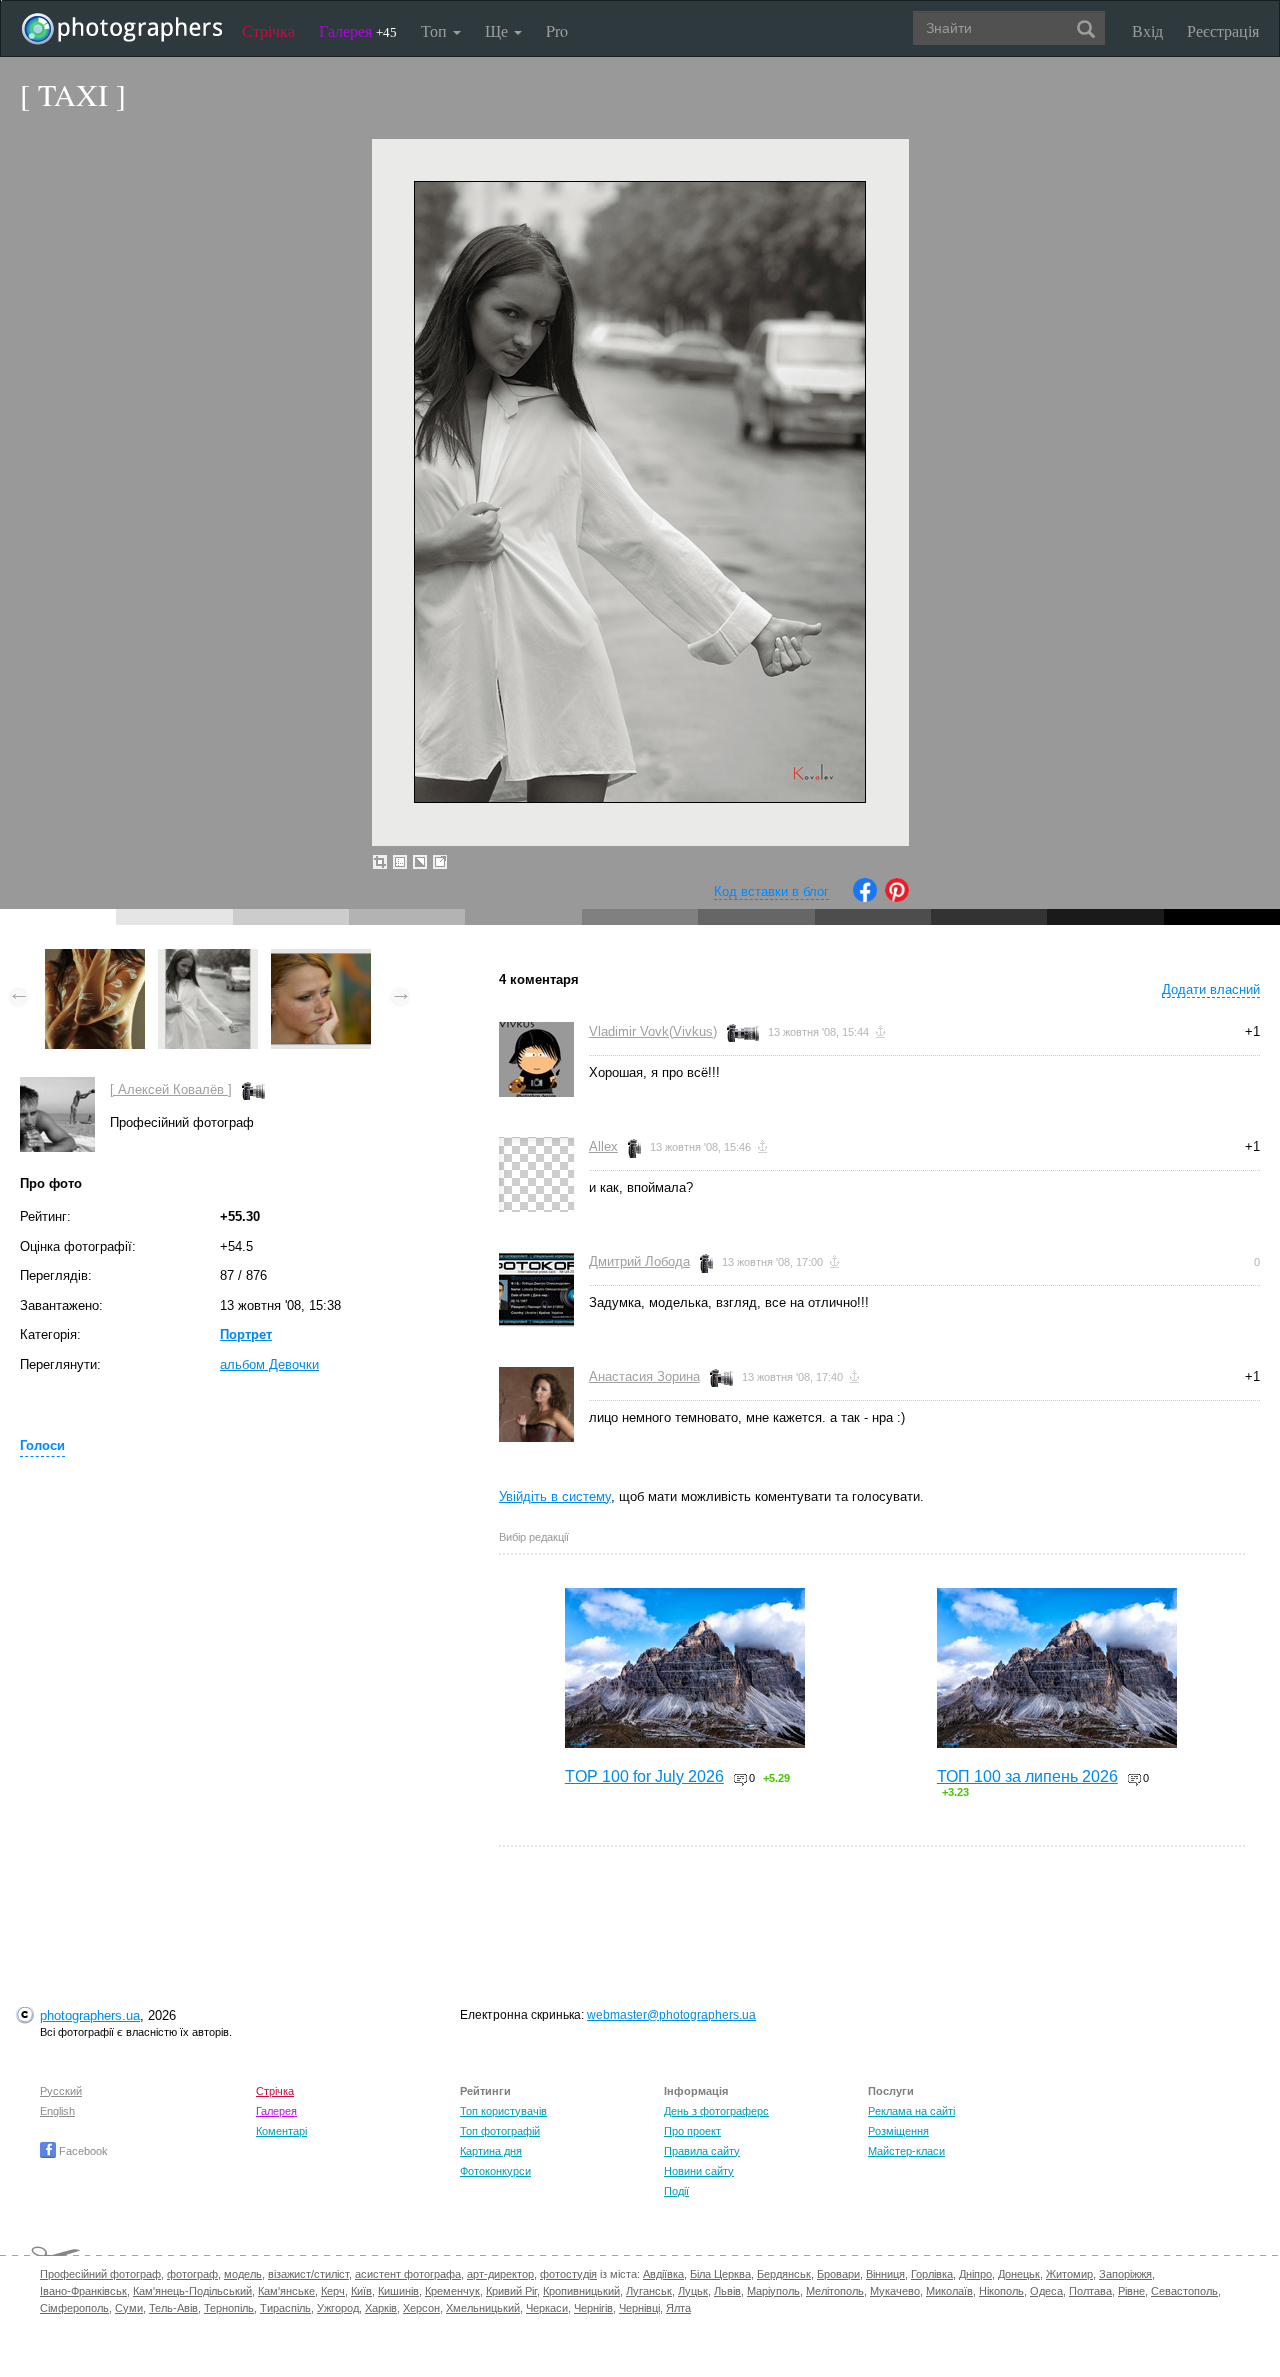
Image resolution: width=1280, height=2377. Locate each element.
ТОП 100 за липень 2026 (1027, 1776)
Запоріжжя (1125, 2274)
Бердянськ (784, 2274)
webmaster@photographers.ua (671, 2015)
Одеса (1046, 2291)
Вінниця (885, 2274)
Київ (361, 2291)
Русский (61, 2091)
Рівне (1131, 2291)
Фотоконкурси (495, 2171)
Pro (557, 30)
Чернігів (593, 2308)
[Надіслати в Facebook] (865, 897)
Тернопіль (229, 2308)
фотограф (192, 2274)
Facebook (82, 2151)
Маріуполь (773, 2291)
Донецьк (1019, 2274)
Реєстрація (1223, 30)
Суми (129, 2308)
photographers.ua (90, 2015)
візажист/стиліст (308, 2274)
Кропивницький (581, 2291)
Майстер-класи (906, 2151)
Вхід (1147, 30)
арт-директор (500, 2274)
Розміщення (898, 2131)
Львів (727, 2291)
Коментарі (281, 2131)
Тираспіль (285, 2308)
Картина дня (491, 2151)
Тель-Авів (173, 2308)
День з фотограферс (716, 2111)
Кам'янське (286, 2291)
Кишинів (398, 2291)
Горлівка (932, 2274)
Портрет (246, 1334)
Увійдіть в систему (555, 1496)
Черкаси (547, 2308)
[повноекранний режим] (440, 862)
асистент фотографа (408, 2274)
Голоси (42, 1445)
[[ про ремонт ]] (95, 958)
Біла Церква (720, 2274)
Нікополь (1001, 2291)
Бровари (838, 2274)
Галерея (358, 30)
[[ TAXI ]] (208, 958)
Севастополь (1184, 2291)
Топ (436, 30)
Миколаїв (949, 2291)
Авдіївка (663, 2274)
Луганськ (649, 2291)
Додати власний (1211, 989)
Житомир (1069, 2274)
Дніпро (975, 2274)
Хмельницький (483, 2308)
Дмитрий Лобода (639, 1261)
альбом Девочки (269, 1364)
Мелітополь (835, 2291)
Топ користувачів (503, 2111)
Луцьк (693, 2291)
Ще (498, 30)
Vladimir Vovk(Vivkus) (653, 1031)
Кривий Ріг (511, 2291)
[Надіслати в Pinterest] (897, 897)
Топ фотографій (500, 2131)
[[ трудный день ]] (321, 958)
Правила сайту (702, 2151)
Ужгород (338, 2308)
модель (243, 2274)
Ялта (678, 2308)
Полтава (1090, 2291)
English (57, 2111)
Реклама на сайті (911, 2111)
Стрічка (268, 30)
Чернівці (639, 2308)
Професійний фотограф (100, 2274)
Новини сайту (699, 2171)
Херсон (421, 2308)
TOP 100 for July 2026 (644, 1776)
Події (676, 2191)
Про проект (692, 2131)
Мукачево (895, 2291)
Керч (333, 2291)
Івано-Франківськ (83, 2291)
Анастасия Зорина (644, 1376)
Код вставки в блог (771, 891)
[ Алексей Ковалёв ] (171, 1089)
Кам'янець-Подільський (192, 2291)
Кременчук (452, 2291)
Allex (603, 1146)
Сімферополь (74, 2308)
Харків (381, 2308)
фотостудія (568, 2274)
